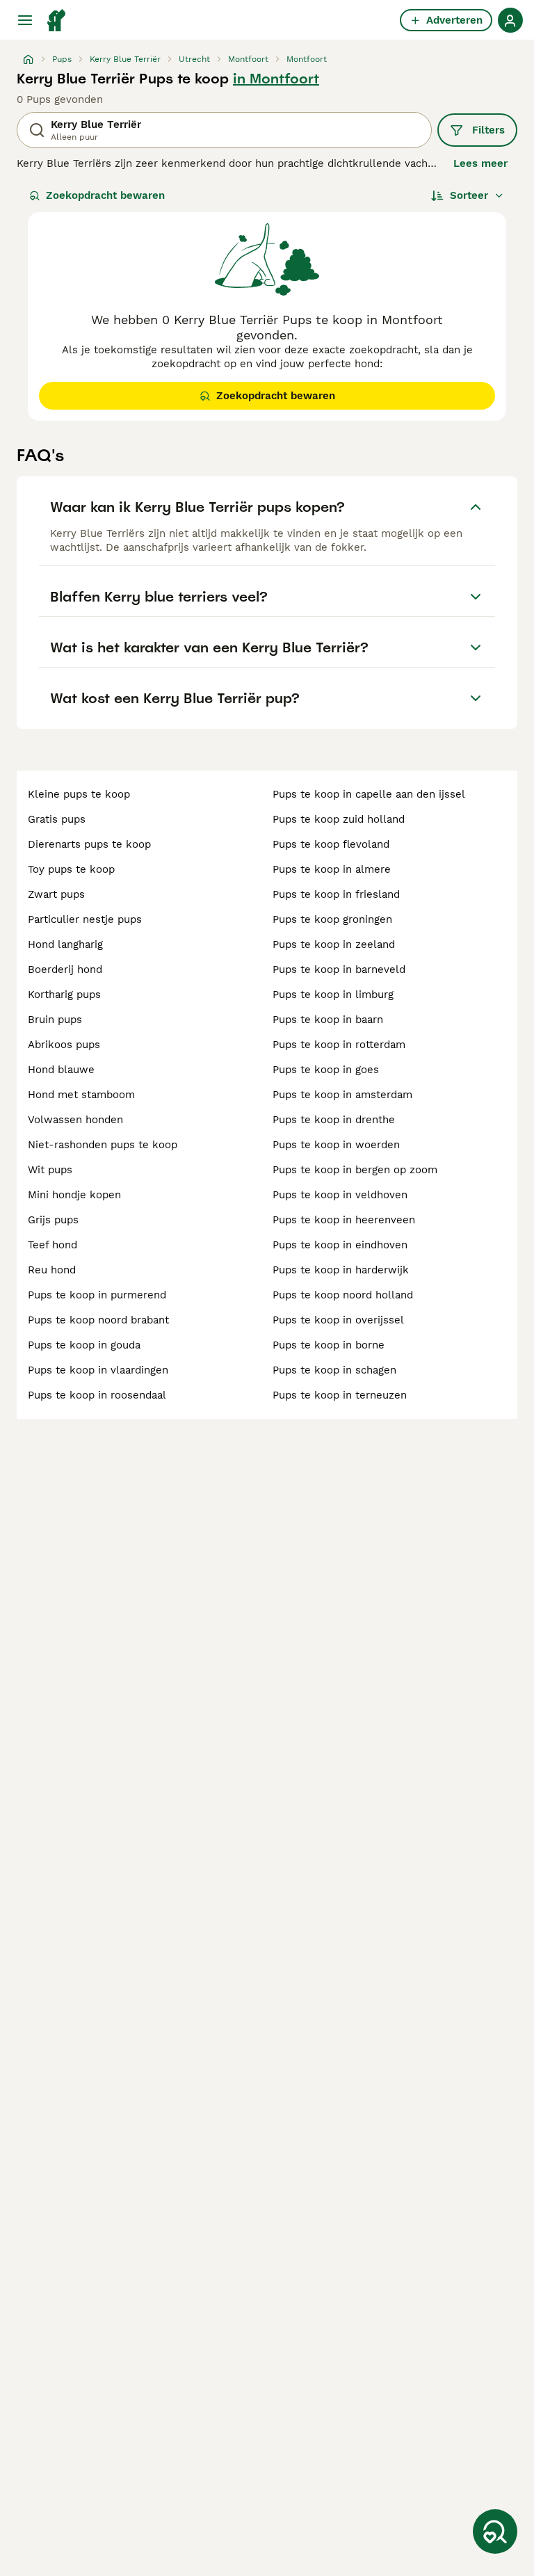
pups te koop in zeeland (334, 944)
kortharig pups (64, 995)
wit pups (50, 1170)
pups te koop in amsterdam (342, 1095)
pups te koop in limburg (333, 995)
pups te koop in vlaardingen (98, 1370)
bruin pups (55, 1020)
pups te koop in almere (332, 869)
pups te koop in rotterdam (339, 1045)
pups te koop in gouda (84, 1345)
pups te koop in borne (329, 1345)
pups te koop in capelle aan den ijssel (369, 794)
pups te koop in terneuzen (340, 1395)
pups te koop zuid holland (339, 819)
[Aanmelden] (510, 20)
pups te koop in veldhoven (340, 1195)
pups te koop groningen (332, 919)
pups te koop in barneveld (339, 969)
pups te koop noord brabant (98, 1320)
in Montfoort (276, 79)
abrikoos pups (64, 1045)
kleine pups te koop (79, 794)
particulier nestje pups (85, 919)
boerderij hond (65, 969)
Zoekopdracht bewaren (105, 195)
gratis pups (57, 819)
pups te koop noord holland (343, 1295)
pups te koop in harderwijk (341, 1270)
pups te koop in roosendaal (97, 1395)
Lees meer (480, 163)
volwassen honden (75, 1120)
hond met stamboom (81, 1095)
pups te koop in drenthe (334, 1120)
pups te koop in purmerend (97, 1295)
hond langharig (65, 944)
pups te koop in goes (326, 1070)
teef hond (52, 1245)
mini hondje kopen (74, 1195)
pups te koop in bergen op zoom (355, 1170)
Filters (488, 130)
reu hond (52, 1270)
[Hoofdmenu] (25, 20)
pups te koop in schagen (334, 1370)
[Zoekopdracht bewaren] (495, 2531)
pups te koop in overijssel (338, 1320)
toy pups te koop (71, 869)
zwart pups (56, 894)
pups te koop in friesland (336, 894)
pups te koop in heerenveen (344, 1220)
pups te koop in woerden (336, 1145)
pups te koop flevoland (331, 844)
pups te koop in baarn (328, 1020)
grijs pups (53, 1220)
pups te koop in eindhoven (340, 1245)
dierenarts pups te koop (89, 844)
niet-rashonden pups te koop (103, 1145)
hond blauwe (61, 1070)
